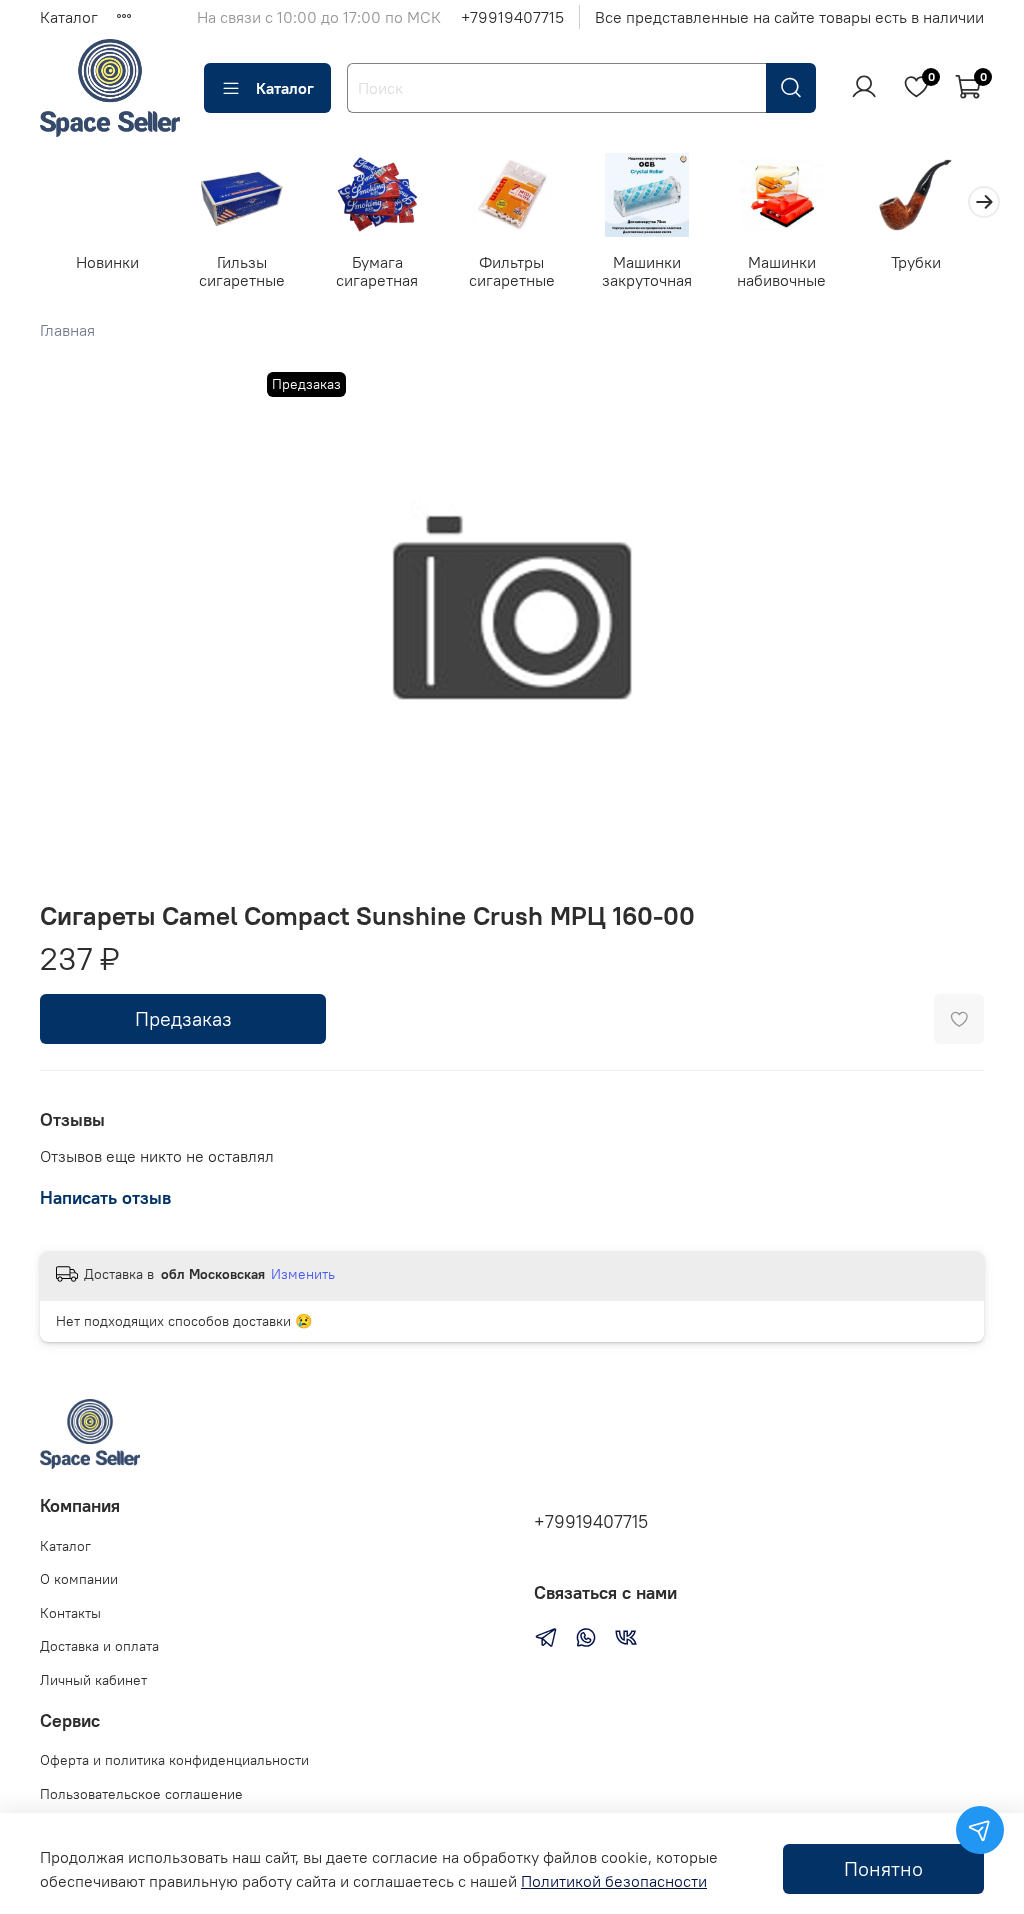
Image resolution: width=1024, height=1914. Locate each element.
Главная (67, 330)
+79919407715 (512, 17)
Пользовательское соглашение (141, 1794)
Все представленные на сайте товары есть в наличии (789, 17)
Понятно (883, 1868)
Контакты (70, 1613)
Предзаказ (183, 1018)
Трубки (916, 262)
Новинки (107, 262)
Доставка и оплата (99, 1646)
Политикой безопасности (614, 1881)
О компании (79, 1579)
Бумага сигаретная (377, 271)
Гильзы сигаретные (242, 271)
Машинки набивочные (781, 271)
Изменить (303, 1274)
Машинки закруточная (647, 271)
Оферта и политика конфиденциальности (174, 1760)
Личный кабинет (93, 1680)
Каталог (69, 17)
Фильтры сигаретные (512, 271)
